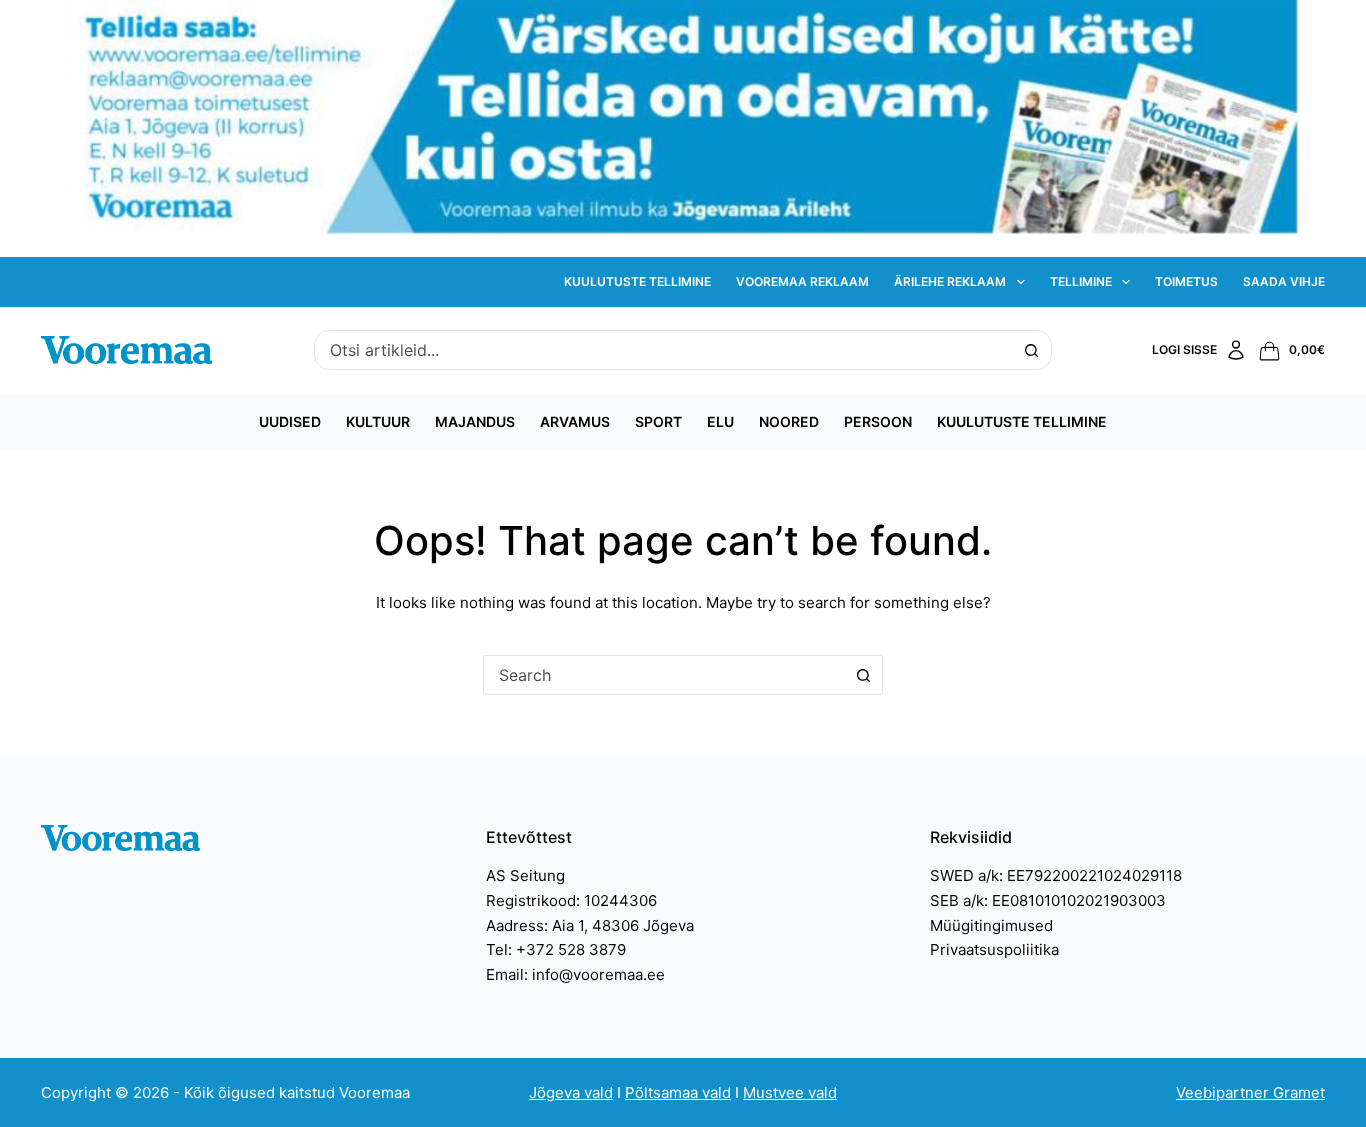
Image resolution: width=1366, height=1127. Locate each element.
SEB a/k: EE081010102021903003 (1048, 900)
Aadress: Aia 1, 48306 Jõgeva (590, 925)
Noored (789, 421)
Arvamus (575, 421)
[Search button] (1032, 350)
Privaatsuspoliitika (994, 949)
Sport (658, 421)
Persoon (878, 421)
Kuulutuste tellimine (637, 281)
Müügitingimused (991, 925)
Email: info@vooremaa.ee (575, 974)
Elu (720, 421)
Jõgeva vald (571, 1092)
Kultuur (378, 421)
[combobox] (664, 350)
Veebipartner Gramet (1250, 1092)
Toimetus (1186, 281)
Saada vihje (1284, 281)
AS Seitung (525, 875)
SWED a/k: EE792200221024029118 (1056, 875)
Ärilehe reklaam (950, 281)
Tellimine (1081, 281)
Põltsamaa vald (678, 1092)
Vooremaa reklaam (802, 281)
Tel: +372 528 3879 (556, 949)
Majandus (475, 421)
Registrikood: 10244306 (571, 900)
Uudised (290, 421)
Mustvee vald (790, 1092)
